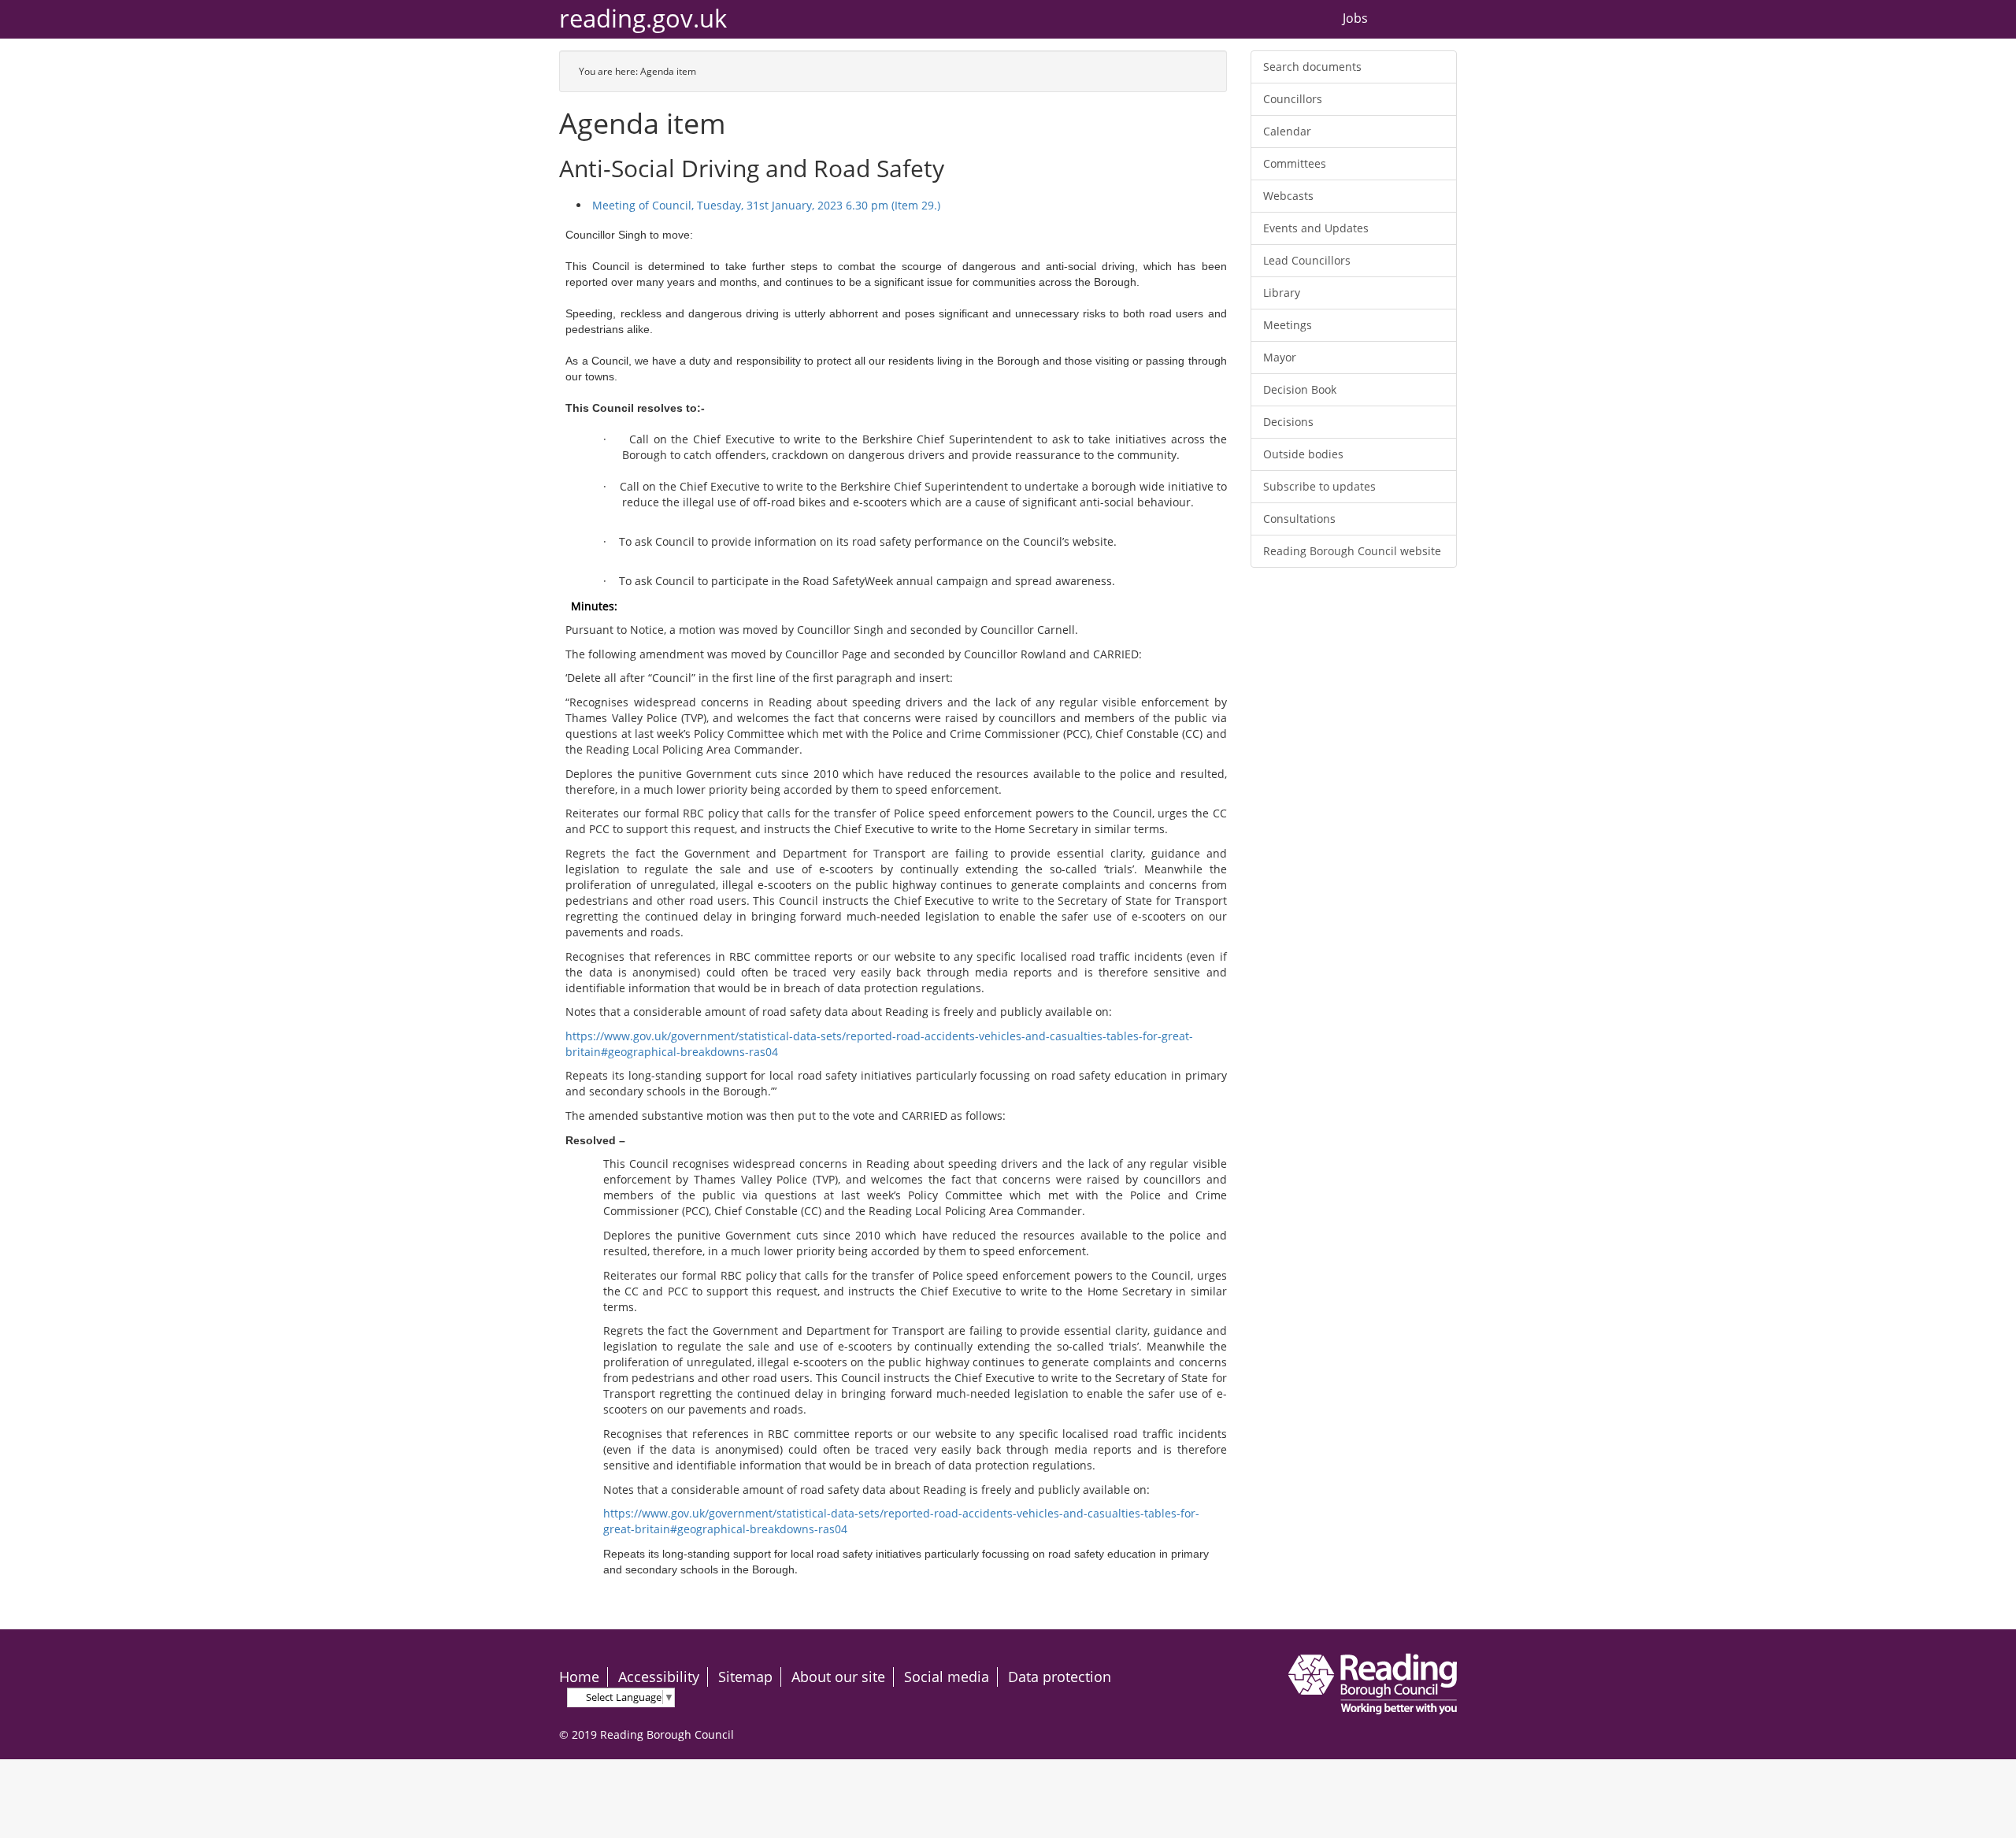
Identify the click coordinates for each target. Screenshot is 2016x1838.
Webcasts (1288, 196)
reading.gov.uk (643, 19)
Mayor (1280, 357)
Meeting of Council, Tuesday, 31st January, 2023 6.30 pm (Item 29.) (766, 205)
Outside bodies (1303, 454)
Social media (947, 1677)
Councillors (1293, 99)
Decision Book (1300, 389)
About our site (838, 1677)
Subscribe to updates (1319, 486)
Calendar (1287, 131)
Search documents (1312, 67)
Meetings (1288, 325)
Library (1282, 293)
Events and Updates (1316, 228)
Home (579, 1677)
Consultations (1299, 519)
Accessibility (659, 1677)
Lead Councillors (1307, 260)
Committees (1295, 163)
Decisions (1288, 422)
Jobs (1355, 19)
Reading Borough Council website (1352, 551)
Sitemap (745, 1677)
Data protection (1060, 1677)
